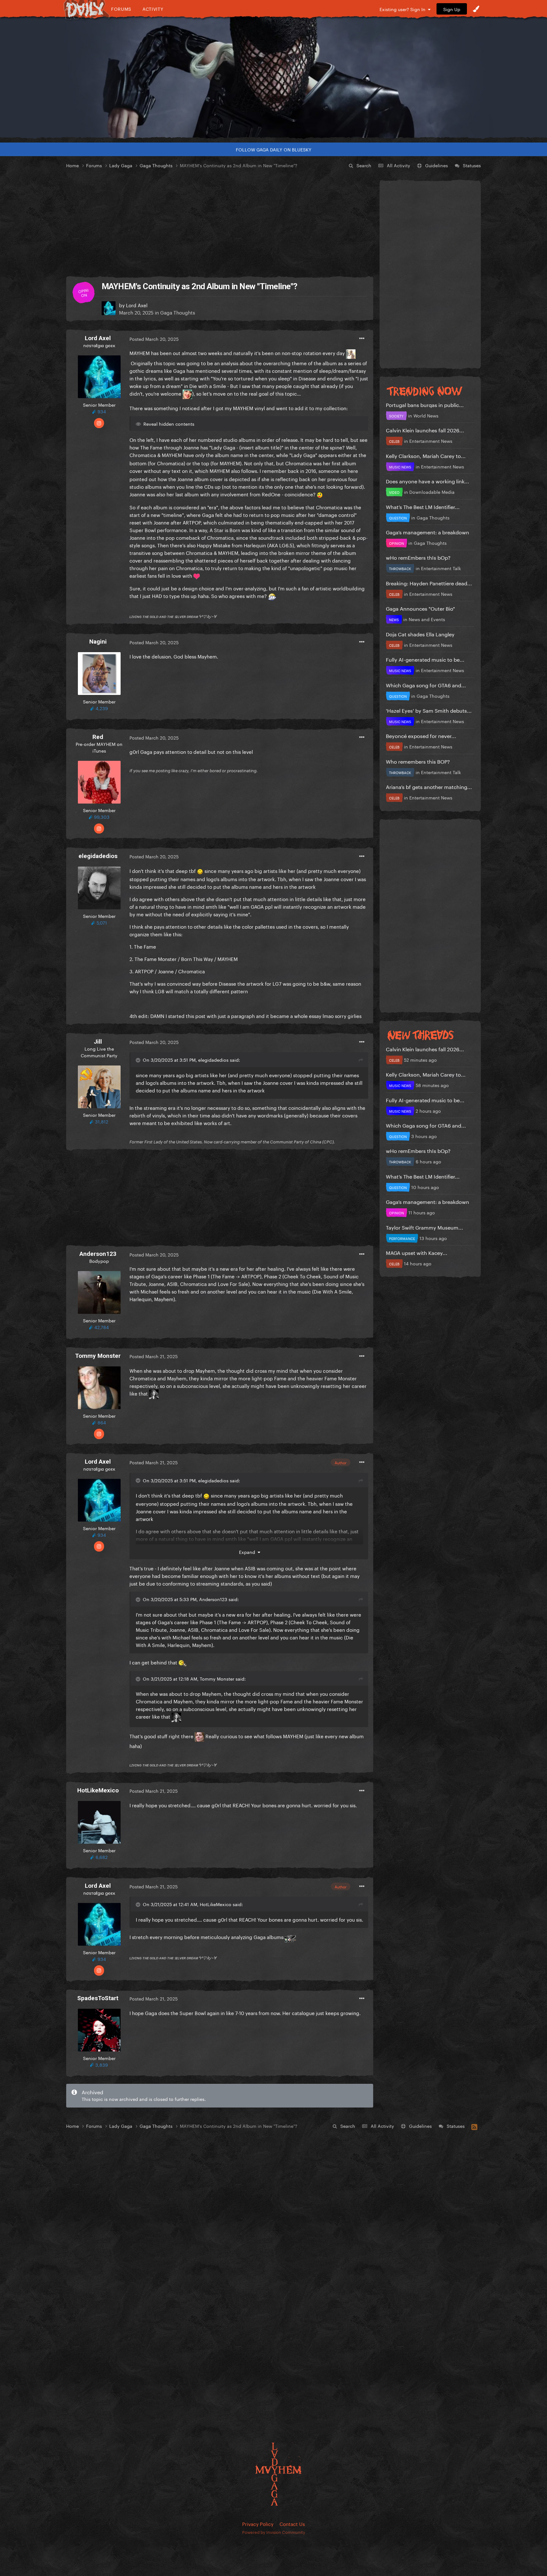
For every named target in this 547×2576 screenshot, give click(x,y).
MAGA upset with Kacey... (417, 1252)
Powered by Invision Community (274, 2532)
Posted (154, 339)
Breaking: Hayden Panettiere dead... (429, 583)
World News (426, 415)
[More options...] (362, 339)
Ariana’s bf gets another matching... (429, 786)
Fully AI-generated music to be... (425, 659)
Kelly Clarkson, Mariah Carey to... (426, 455)
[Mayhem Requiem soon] (273, 78)
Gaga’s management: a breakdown (428, 532)
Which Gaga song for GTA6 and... (426, 685)
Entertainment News (431, 441)
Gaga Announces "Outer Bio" (420, 608)
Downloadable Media (432, 492)
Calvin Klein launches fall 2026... (425, 430)
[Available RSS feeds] (474, 2126)
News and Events (427, 619)
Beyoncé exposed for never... (421, 735)
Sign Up (452, 9)
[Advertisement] (220, 223)
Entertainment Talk (441, 568)
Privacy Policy (258, 2523)
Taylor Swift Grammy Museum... (424, 1227)
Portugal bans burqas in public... (425, 404)
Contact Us (292, 2523)
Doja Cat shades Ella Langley (420, 634)
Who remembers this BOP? (418, 761)
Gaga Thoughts (178, 312)
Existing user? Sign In (404, 9)
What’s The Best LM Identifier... (423, 506)
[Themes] (476, 9)
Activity (153, 9)
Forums (121, 9)
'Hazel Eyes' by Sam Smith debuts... (429, 710)
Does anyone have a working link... (428, 481)
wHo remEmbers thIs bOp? (418, 557)
